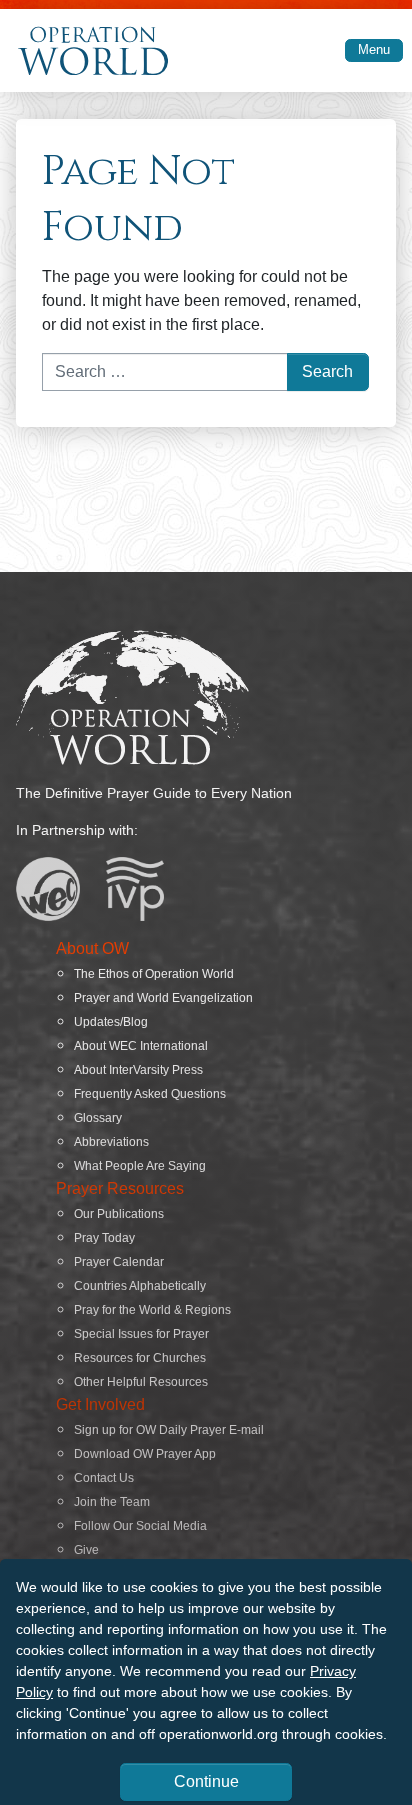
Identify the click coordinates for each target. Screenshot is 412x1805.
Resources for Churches (140, 1358)
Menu (374, 49)
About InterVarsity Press (138, 1070)
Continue (206, 1781)
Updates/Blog (111, 1022)
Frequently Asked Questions (150, 1094)
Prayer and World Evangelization (163, 998)
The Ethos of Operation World (154, 974)
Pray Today (104, 1238)
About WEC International (141, 1046)
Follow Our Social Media (140, 1526)
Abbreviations (111, 1142)
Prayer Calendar (119, 1262)
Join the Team (112, 1502)
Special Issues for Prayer (141, 1334)
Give (86, 1550)
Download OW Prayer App (145, 1454)
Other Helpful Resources (141, 1382)
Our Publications (119, 1214)
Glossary (98, 1118)
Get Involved (100, 1404)
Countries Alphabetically (140, 1286)
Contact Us (104, 1478)
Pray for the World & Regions (152, 1310)
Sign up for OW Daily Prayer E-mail (169, 1430)
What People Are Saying (140, 1166)
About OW (92, 948)
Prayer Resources (120, 1188)
